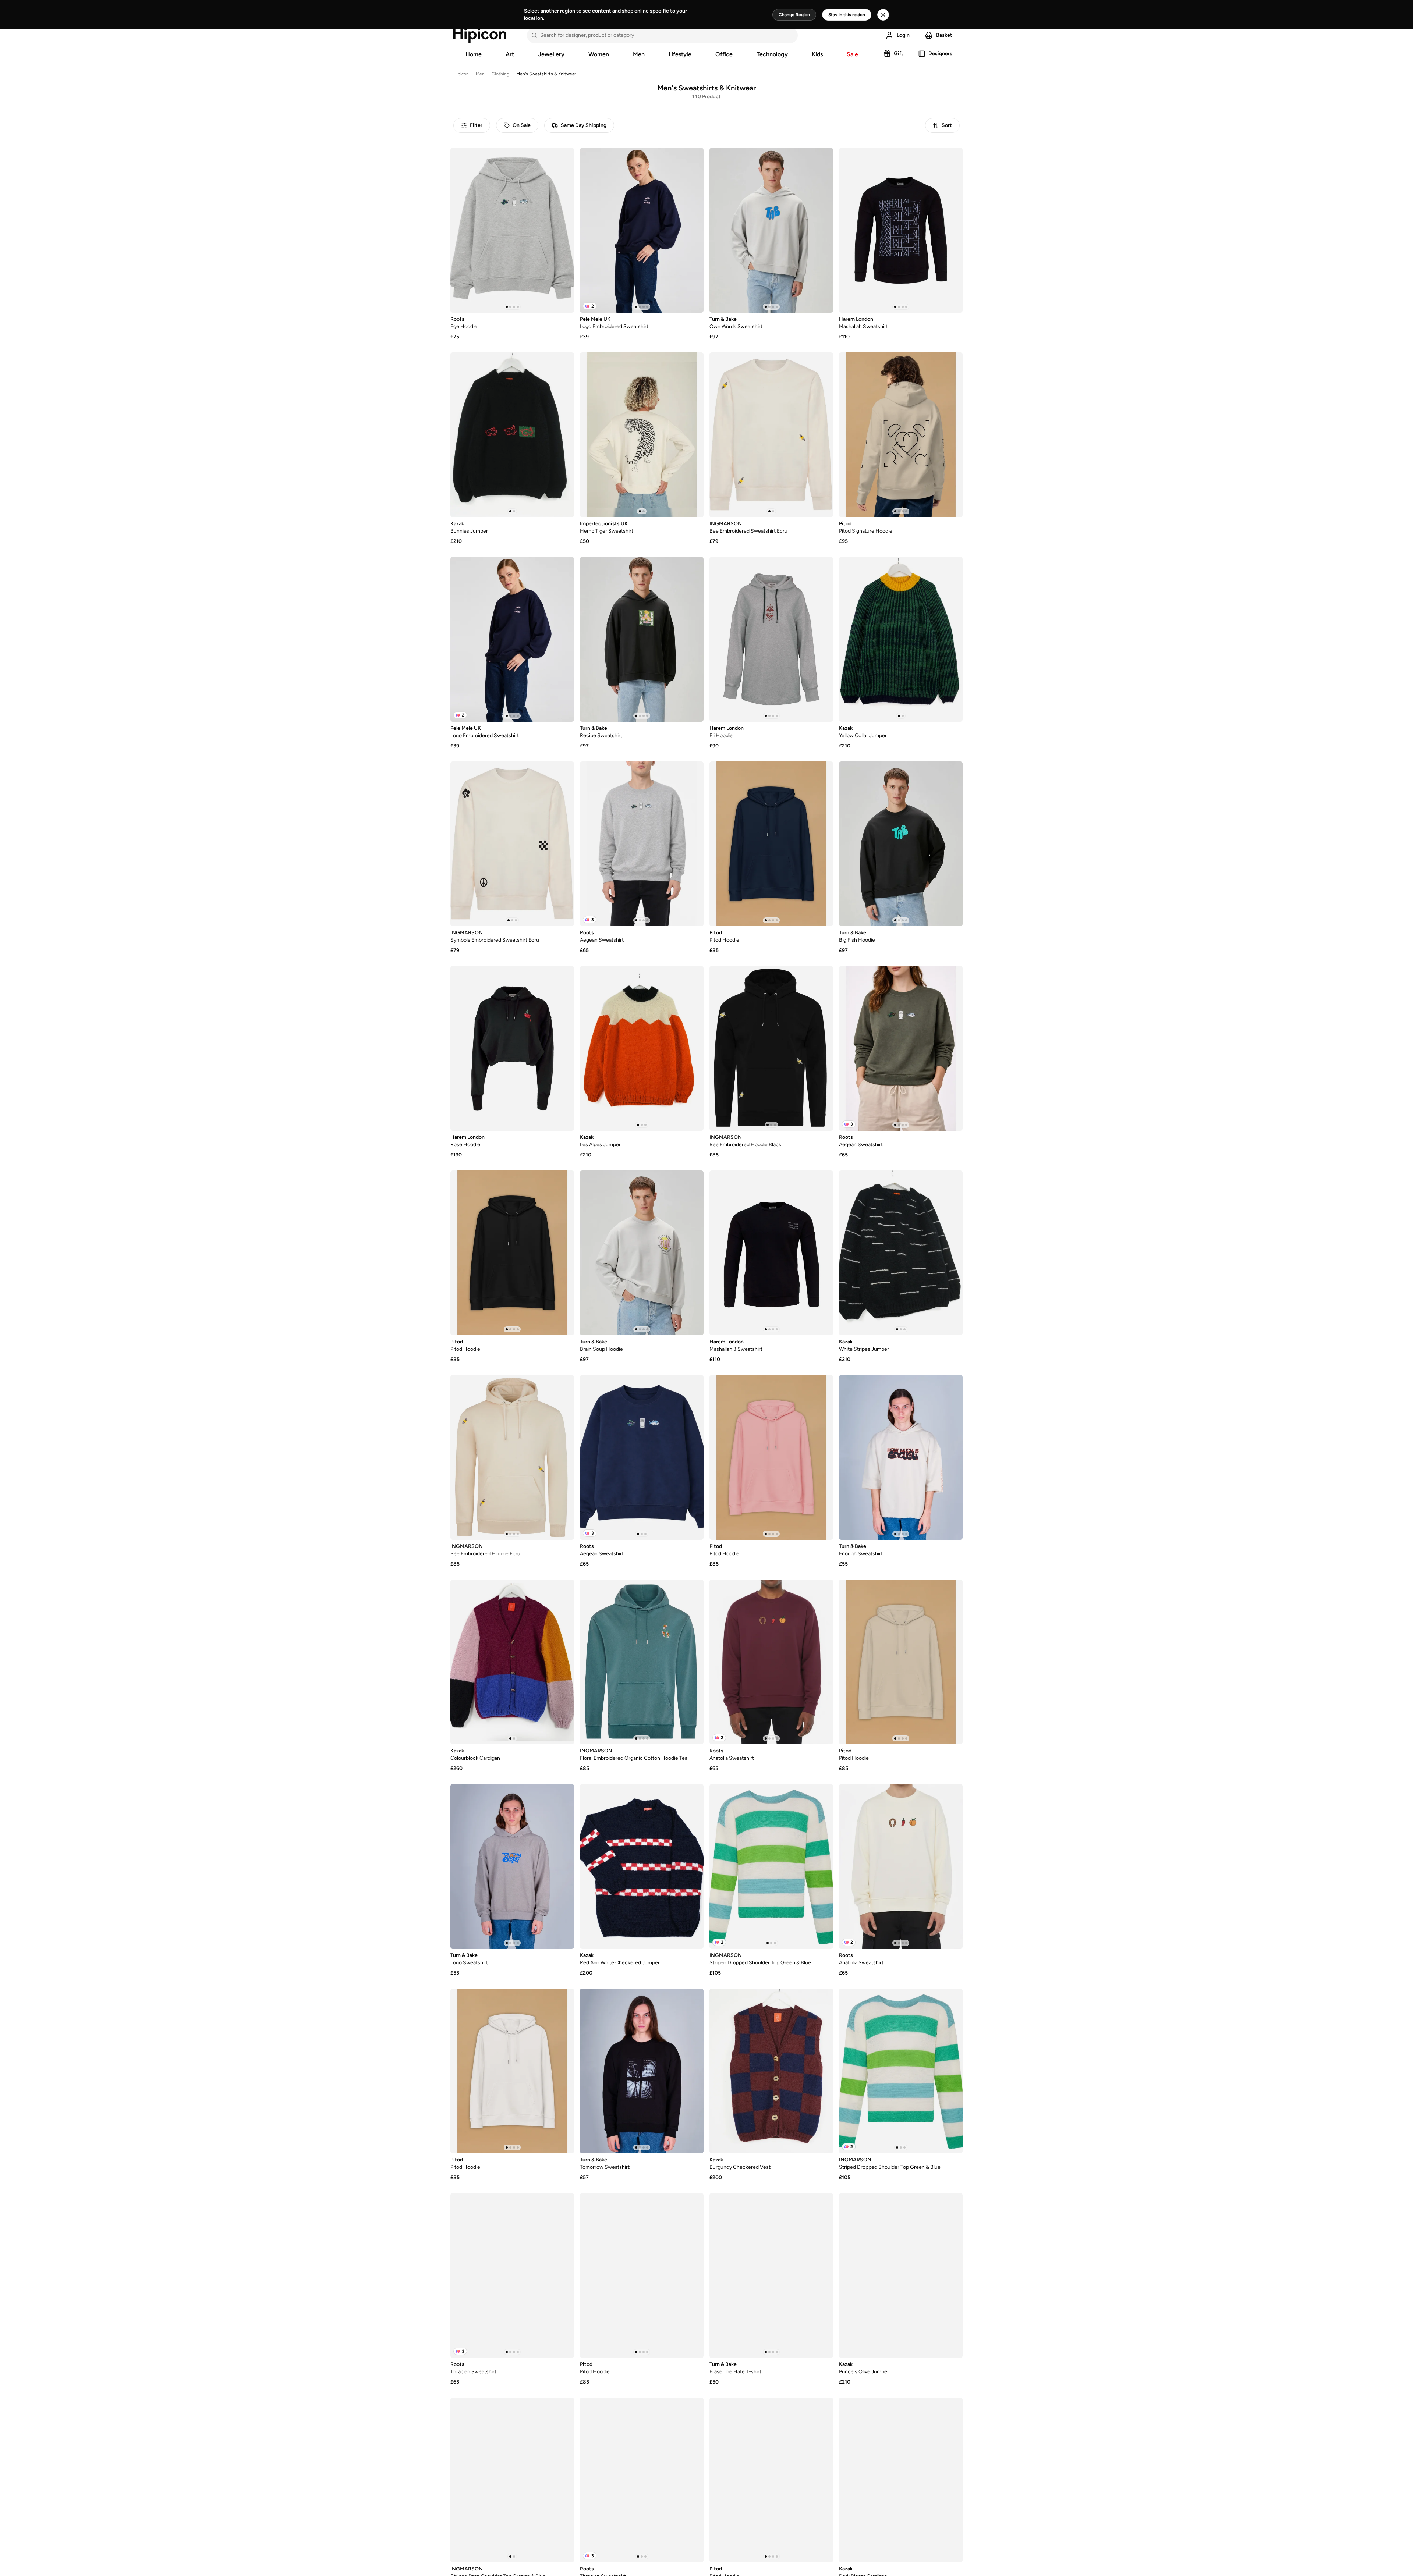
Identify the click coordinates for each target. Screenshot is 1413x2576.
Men (639, 54)
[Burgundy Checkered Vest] (771, 2071)
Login (903, 35)
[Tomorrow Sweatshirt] (642, 2071)
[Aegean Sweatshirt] (642, 844)
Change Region (794, 15)
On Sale (522, 125)
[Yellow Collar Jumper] (901, 639)
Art (510, 54)
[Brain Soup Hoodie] (642, 1253)
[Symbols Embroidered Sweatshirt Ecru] (512, 844)
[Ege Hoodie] (512, 230)
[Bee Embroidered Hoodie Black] (771, 1048)
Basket (944, 35)
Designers (940, 54)
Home (474, 54)
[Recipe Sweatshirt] (642, 639)
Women (599, 54)
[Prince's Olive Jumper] (901, 2275)
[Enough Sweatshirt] (901, 1457)
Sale (852, 54)
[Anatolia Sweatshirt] (771, 1662)
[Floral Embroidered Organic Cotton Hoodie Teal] (642, 1662)
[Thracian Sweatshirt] (512, 2275)
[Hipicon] (480, 35)
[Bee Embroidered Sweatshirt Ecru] (771, 435)
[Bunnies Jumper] (512, 435)
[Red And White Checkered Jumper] (642, 1866)
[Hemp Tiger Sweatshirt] (642, 435)
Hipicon (461, 74)
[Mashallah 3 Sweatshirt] (771, 1253)
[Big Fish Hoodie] (901, 844)
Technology (772, 54)
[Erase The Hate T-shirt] (771, 2275)
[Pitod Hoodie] (771, 844)
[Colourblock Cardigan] (512, 1662)
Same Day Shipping (584, 125)
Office (724, 54)
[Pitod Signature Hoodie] (901, 435)
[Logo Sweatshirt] (512, 1866)
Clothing (500, 74)
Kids (817, 54)
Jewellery (551, 54)
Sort (947, 125)
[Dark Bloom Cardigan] (901, 2480)
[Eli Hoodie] (771, 639)
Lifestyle (680, 54)
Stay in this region (847, 15)
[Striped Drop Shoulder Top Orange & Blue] (512, 2480)
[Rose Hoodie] (512, 1048)
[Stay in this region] (883, 15)
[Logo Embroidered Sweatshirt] (642, 230)
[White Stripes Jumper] (901, 1253)
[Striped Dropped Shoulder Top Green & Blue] (771, 1866)
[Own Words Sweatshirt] (771, 230)
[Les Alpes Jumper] (642, 1048)
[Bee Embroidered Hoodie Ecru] (512, 1457)
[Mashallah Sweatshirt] (901, 230)
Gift (899, 54)
